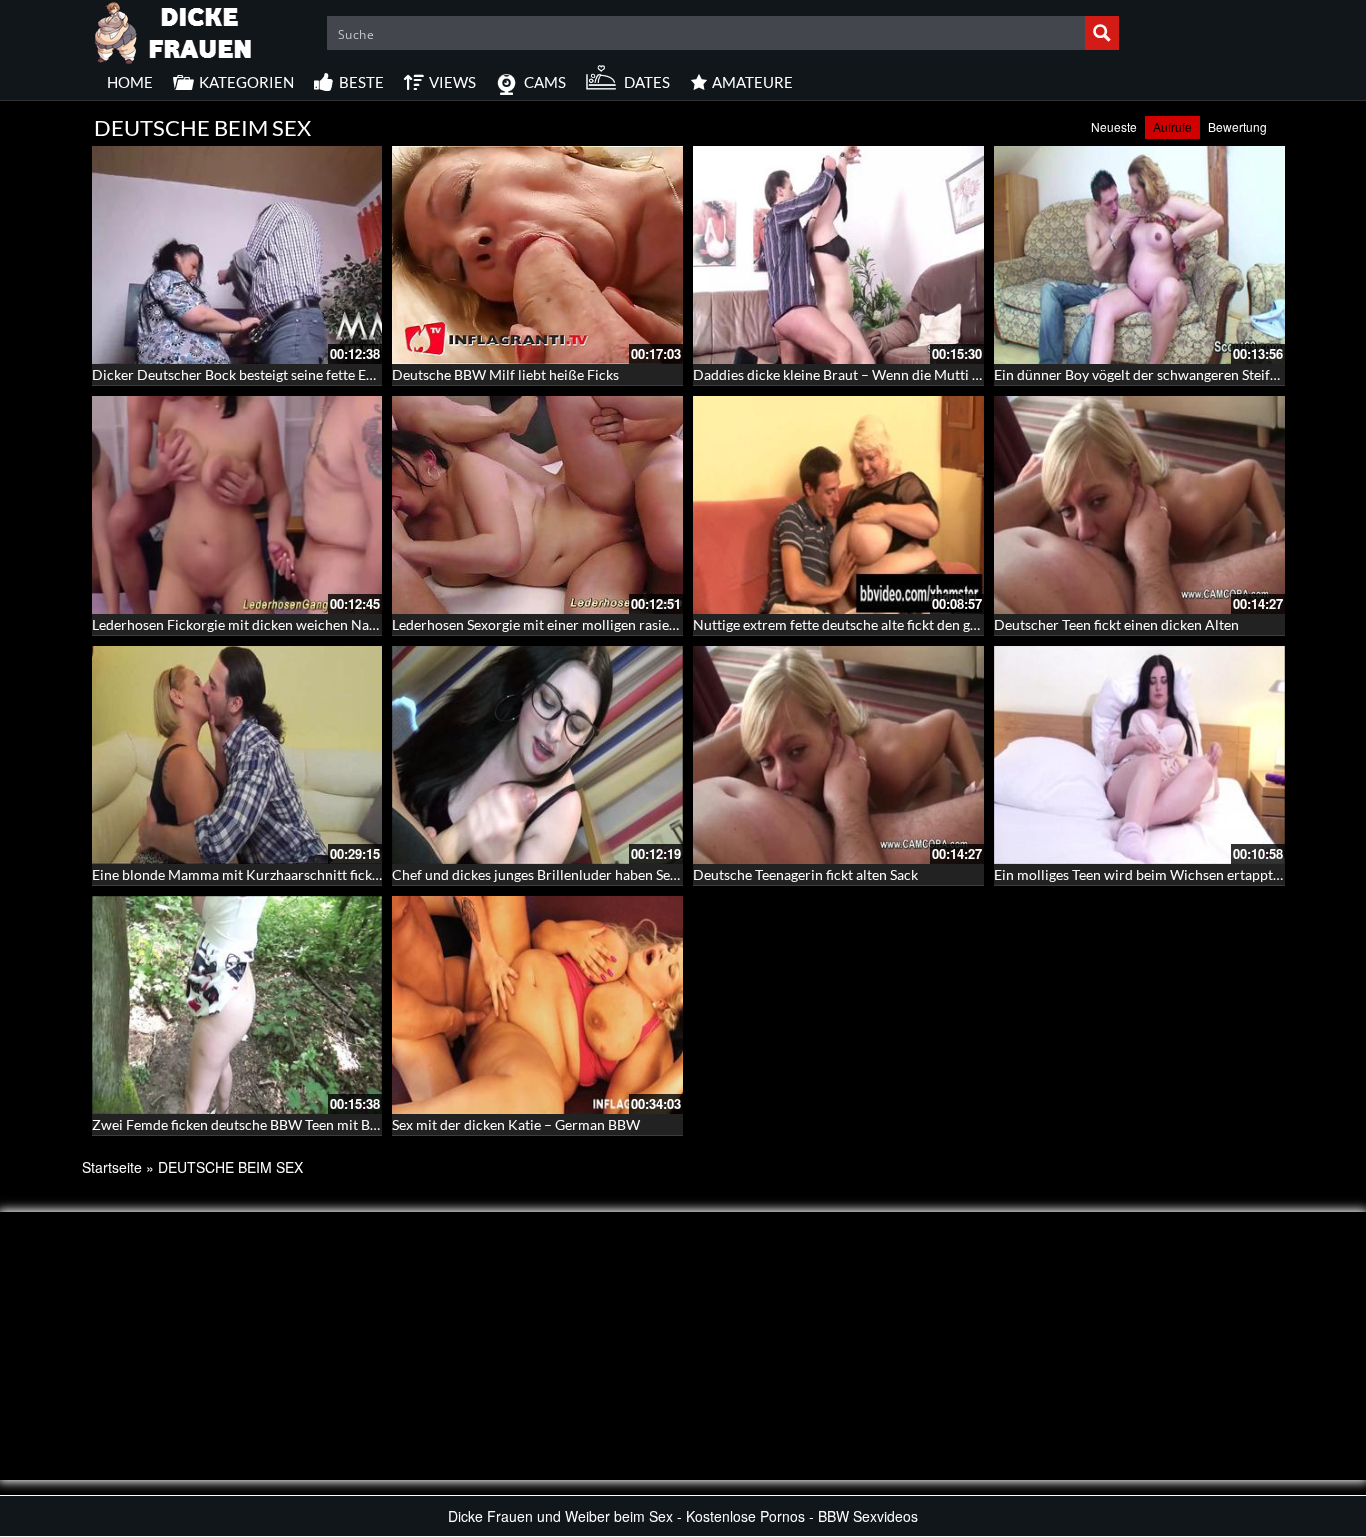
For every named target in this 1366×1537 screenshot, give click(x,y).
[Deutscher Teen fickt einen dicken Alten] (1139, 505)
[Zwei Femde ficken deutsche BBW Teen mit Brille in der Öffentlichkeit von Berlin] (237, 1005)
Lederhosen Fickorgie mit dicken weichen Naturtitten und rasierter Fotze (317, 624)
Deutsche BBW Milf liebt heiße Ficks (505, 374)
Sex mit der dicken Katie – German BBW (516, 1124)
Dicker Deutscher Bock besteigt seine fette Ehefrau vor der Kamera (299, 374)
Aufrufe (1172, 126)
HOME (130, 82)
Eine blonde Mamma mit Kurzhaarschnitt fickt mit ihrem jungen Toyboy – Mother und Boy (370, 874)
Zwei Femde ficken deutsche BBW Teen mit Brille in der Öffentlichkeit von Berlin (341, 1124)
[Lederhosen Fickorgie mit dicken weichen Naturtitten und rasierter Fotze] (237, 505)
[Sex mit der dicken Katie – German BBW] (537, 1005)
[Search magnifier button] (1102, 33)
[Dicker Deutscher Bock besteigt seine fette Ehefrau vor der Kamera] (237, 255)
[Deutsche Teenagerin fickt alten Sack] (838, 755)
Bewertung (1237, 126)
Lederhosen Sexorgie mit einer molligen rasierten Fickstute (573, 624)
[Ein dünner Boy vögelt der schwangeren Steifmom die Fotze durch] (1139, 255)
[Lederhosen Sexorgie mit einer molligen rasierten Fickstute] (537, 505)
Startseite (112, 1167)
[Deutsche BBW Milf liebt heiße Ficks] (537, 255)
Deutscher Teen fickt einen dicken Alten (1116, 624)
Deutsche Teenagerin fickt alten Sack (805, 874)
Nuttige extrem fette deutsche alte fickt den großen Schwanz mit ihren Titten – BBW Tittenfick (983, 624)
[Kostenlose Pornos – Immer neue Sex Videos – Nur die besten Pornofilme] (174, 30)
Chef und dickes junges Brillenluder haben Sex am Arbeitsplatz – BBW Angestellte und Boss (674, 874)
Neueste (1114, 126)
